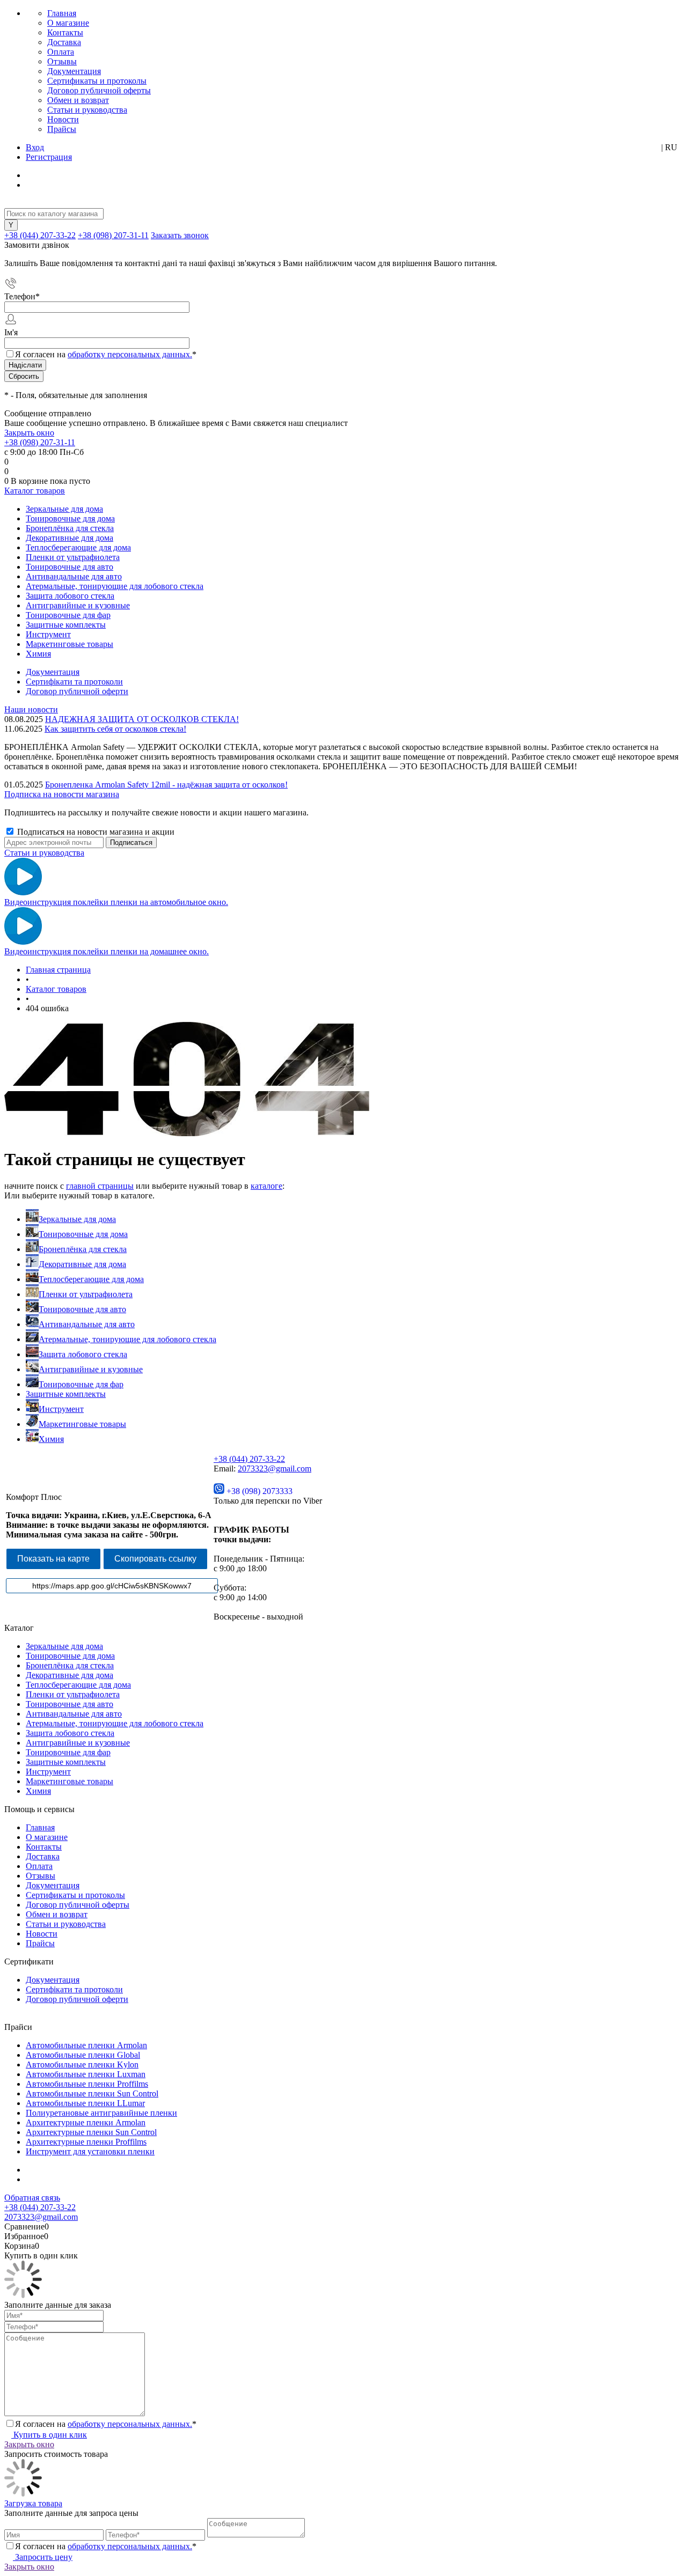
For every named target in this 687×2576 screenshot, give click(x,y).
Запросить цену (43, 2557)
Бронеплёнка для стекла (83, 1249)
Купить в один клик (49, 2435)
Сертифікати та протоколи (74, 682)
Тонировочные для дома (83, 1234)
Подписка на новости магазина (62, 794)
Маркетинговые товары (82, 1424)
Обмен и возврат (78, 100)
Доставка (64, 42)
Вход (35, 147)
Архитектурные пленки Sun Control (91, 2132)
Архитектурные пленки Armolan (86, 2122)
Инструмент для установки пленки (90, 2151)
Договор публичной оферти (77, 691)
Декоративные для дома (82, 1264)
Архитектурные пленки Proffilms (86, 2142)
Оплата (61, 52)
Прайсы (62, 129)
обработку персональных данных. (130, 354)
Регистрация (49, 157)
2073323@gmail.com (275, 1469)
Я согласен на (106, 354)
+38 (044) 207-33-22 (40, 235)
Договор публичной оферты (99, 90)
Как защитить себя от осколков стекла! (115, 729)
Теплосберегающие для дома (91, 1279)
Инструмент (61, 1409)
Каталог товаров (35, 491)
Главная (62, 13)
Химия (51, 1439)
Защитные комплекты (66, 1394)
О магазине (68, 23)
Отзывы (62, 61)
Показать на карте (53, 1559)
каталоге (266, 1186)
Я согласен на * (106, 2424)
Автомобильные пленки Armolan (86, 2045)
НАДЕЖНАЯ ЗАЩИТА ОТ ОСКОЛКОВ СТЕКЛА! (142, 719)
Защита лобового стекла (83, 1354)
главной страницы (100, 1186)
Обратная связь (32, 2198)
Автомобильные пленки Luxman (86, 2074)
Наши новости (31, 709)
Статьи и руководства (87, 110)
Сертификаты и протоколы (97, 81)
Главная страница (58, 970)
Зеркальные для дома (77, 1219)
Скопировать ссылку (155, 1559)
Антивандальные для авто (87, 1324)
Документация (74, 71)
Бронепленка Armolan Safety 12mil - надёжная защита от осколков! (166, 785)
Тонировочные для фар (81, 1384)
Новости (63, 119)
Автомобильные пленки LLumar (85, 2103)
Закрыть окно (29, 433)
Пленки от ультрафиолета (86, 1294)
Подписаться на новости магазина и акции (95, 832)
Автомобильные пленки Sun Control (92, 2093)
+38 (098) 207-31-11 (113, 235)
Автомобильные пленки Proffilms (87, 2084)
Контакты (65, 32)
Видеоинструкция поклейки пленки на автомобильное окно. (116, 902)
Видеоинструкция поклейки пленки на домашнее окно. (107, 951)
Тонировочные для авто (82, 1309)
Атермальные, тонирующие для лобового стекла (127, 1339)
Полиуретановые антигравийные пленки (101, 2113)
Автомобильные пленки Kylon (82, 2065)
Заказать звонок (180, 235)
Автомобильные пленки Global (83, 2055)
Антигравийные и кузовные (91, 1369)
